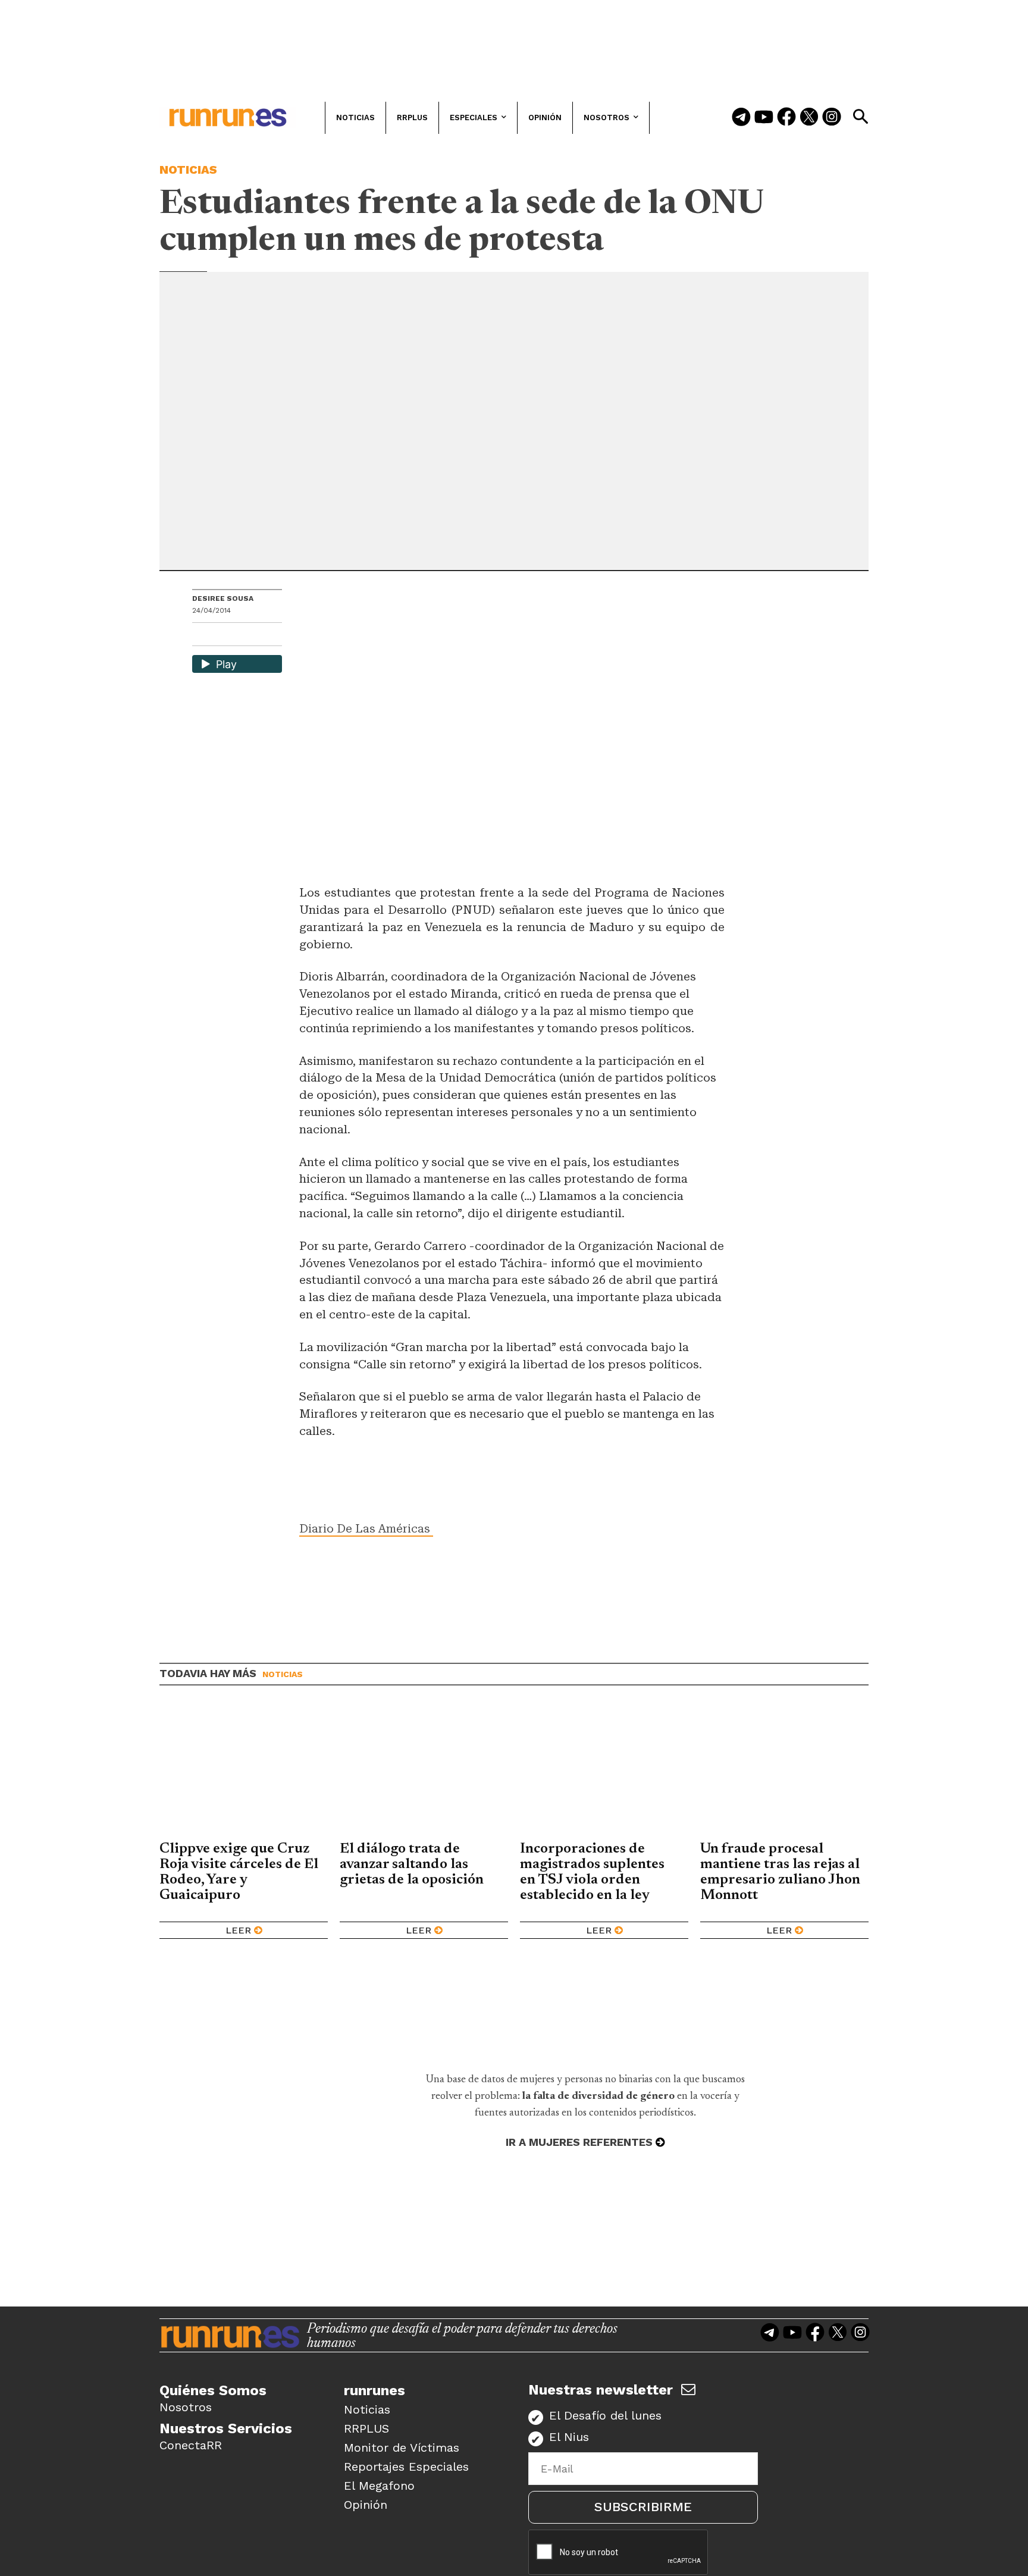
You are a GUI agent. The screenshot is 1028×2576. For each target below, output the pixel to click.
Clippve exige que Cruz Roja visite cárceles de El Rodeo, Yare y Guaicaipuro (239, 1872)
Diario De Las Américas (366, 1529)
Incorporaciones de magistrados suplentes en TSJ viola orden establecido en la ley (592, 1872)
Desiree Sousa (223, 598)
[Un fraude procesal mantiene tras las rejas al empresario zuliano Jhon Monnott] (784, 1772)
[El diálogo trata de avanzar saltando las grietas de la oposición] (424, 1772)
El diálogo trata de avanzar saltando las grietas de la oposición (412, 1864)
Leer (238, 1930)
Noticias (188, 170)
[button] (860, 117)
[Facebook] (786, 118)
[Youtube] (764, 118)
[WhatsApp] (222, 636)
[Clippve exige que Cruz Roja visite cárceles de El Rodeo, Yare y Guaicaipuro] (244, 1772)
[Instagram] (832, 118)
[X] (263, 636)
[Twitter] (809, 118)
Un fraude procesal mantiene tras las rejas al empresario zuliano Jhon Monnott (780, 1872)
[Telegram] (741, 118)
